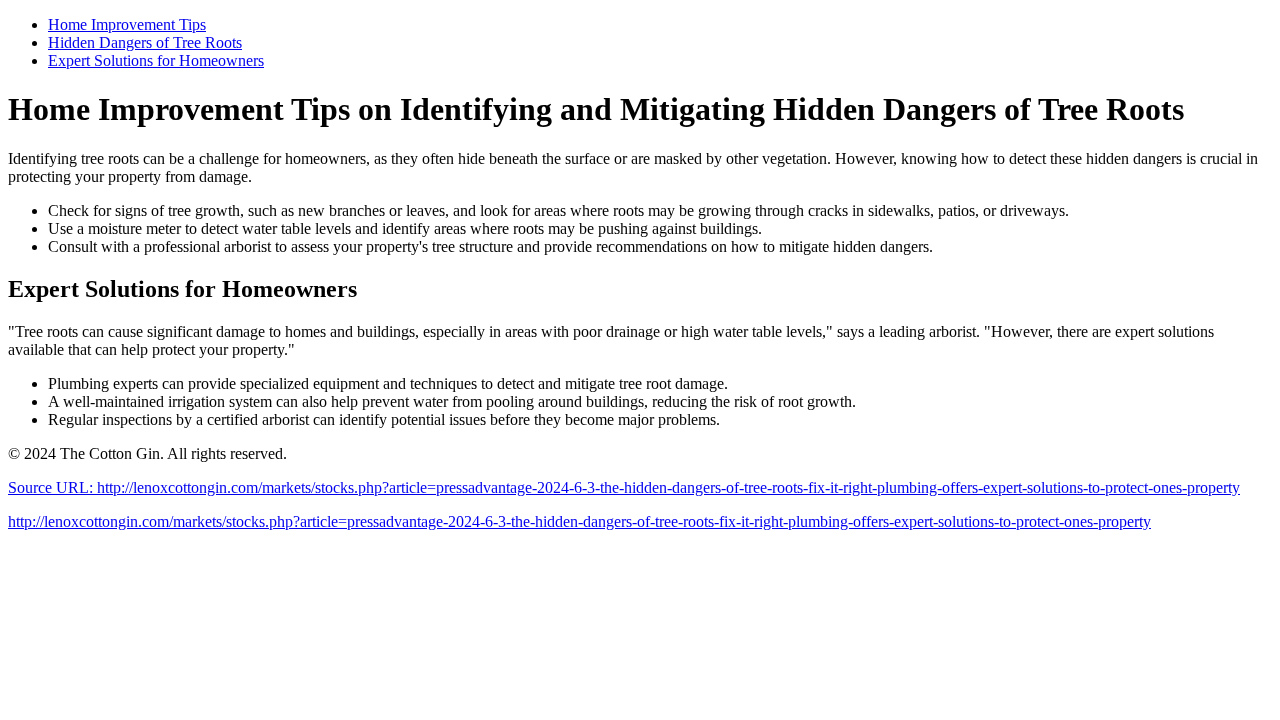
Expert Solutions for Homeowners (156, 60)
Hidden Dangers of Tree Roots (145, 42)
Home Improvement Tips (127, 24)
